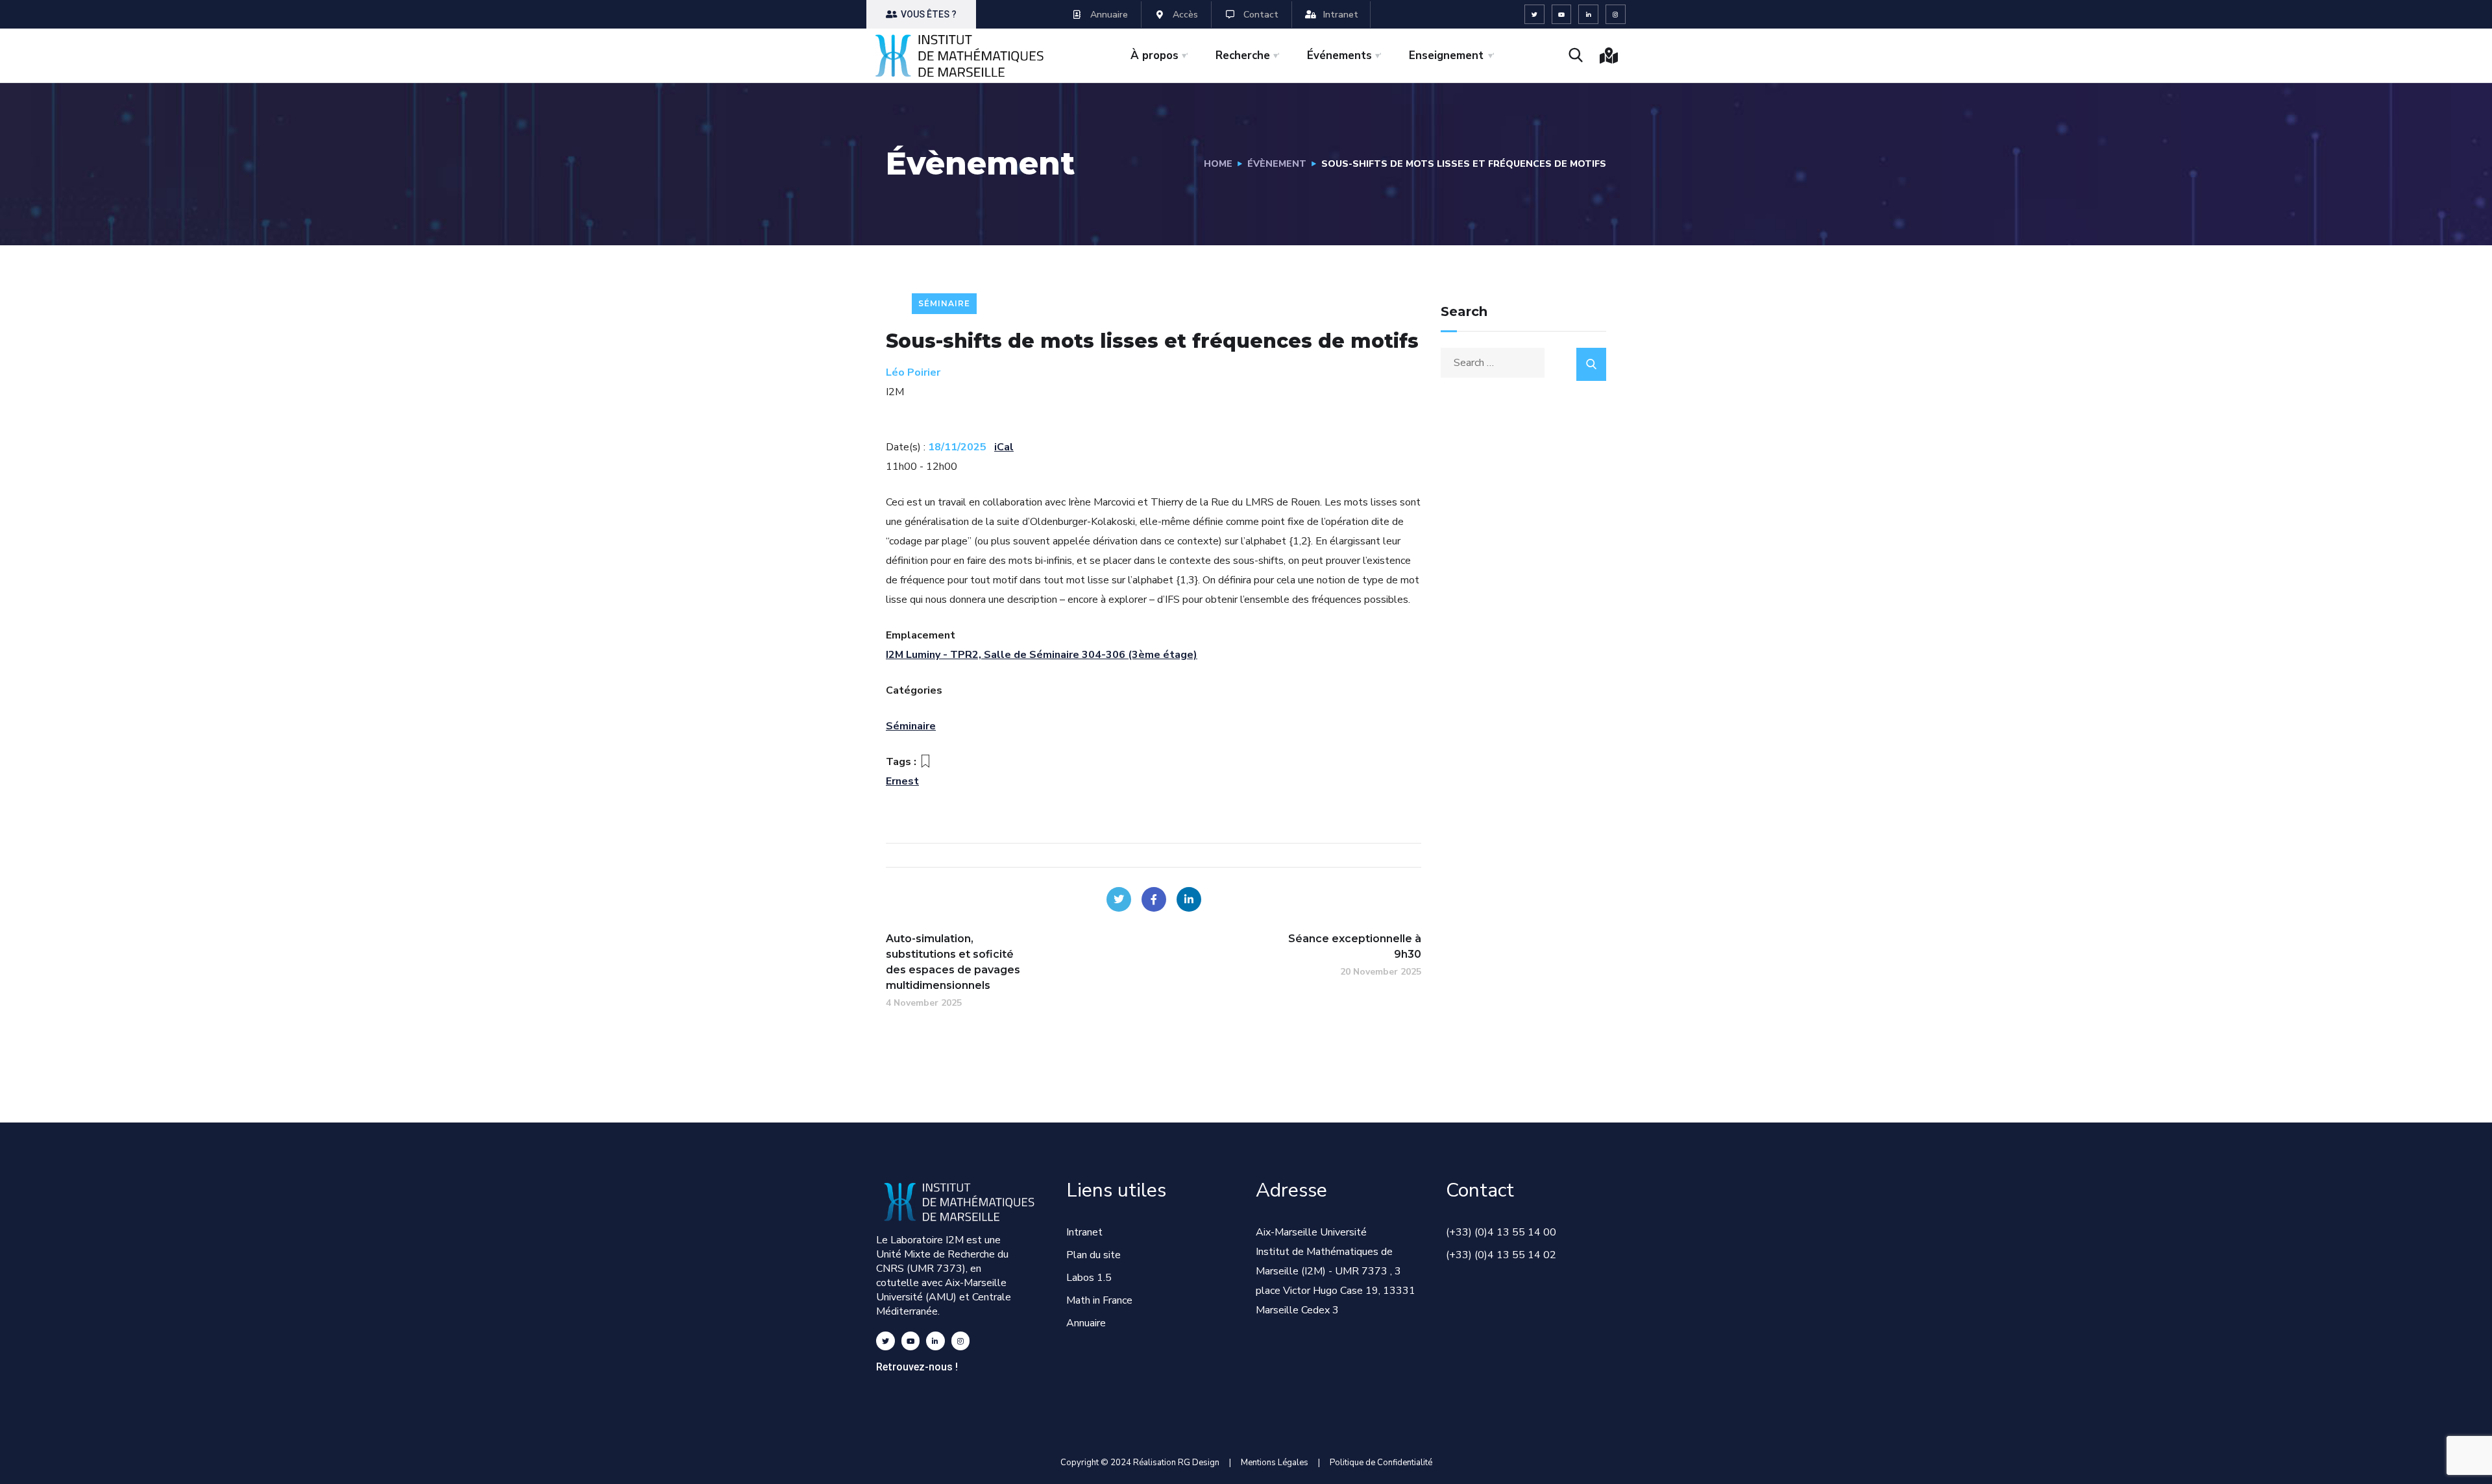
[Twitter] (1534, 15)
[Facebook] (1154, 899)
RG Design (1203, 1463)
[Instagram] (1616, 15)
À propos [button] (1154, 55)
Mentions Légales (1275, 1463)
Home (1218, 164)
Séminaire (944, 303)
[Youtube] (1562, 15)
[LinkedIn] (1189, 899)
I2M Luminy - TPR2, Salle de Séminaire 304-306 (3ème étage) (1042, 655)
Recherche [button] (1243, 55)
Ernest (902, 781)
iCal (1004, 447)
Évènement (1277, 164)
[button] (921, 14)
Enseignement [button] (1446, 55)
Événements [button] (1339, 55)
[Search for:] (1493, 363)
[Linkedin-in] (1588, 15)
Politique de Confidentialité (1381, 1463)
